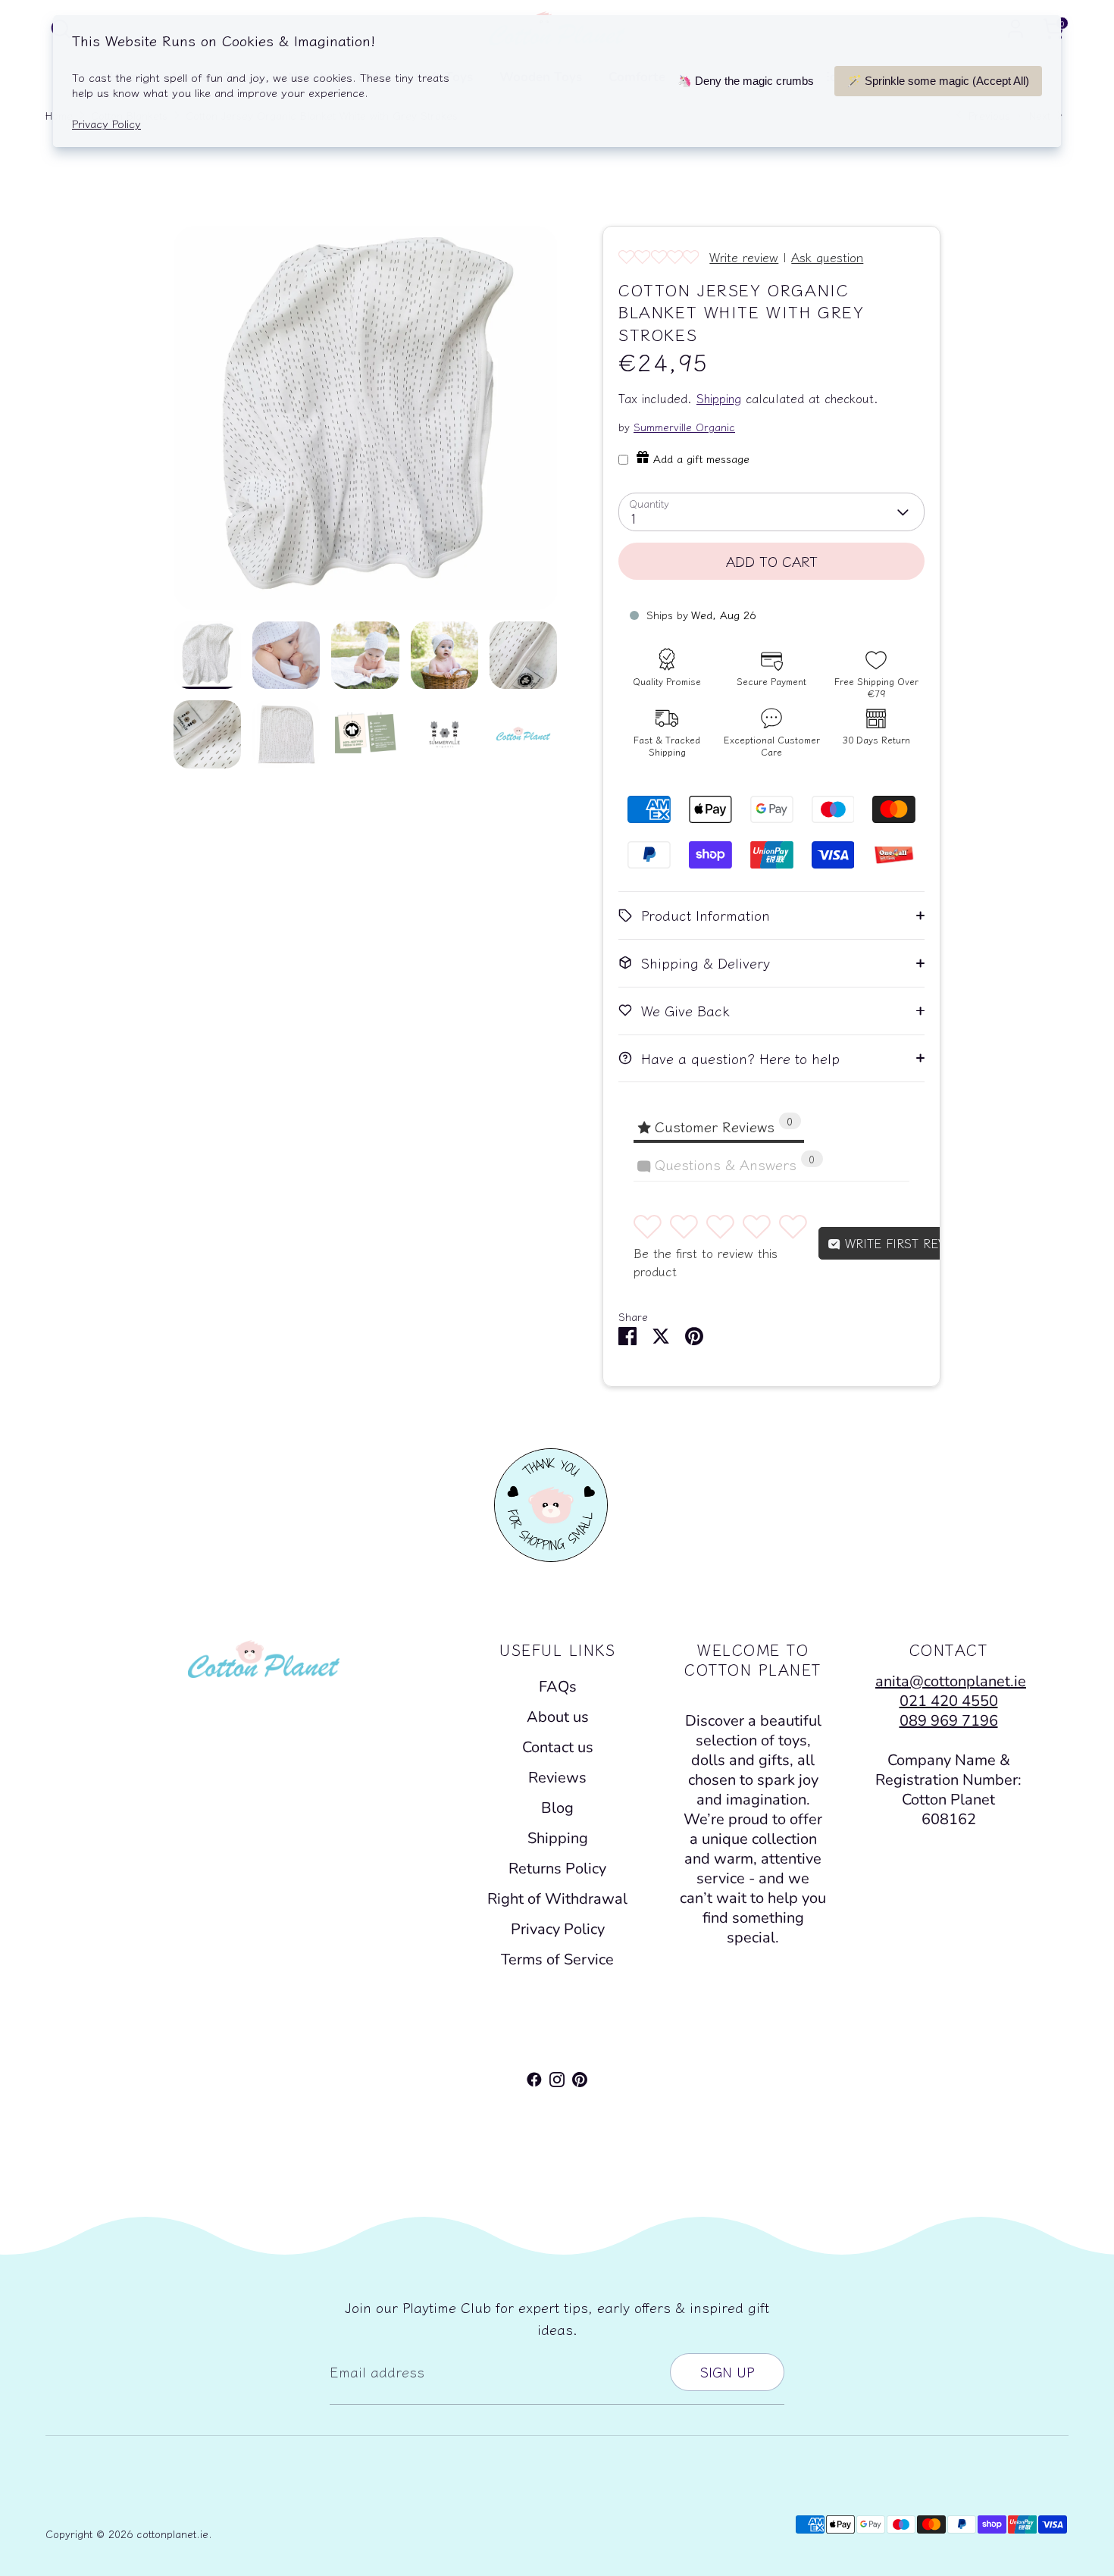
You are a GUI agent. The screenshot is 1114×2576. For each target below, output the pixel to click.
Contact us (558, 1747)
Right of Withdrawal (557, 1899)
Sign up (727, 2371)
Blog (557, 1808)
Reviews (557, 1778)
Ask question (827, 257)
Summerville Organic (684, 427)
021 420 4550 (949, 1701)
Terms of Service (557, 1959)
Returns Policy (557, 1869)
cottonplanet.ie (172, 2534)
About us (558, 1717)
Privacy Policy (558, 1929)
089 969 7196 (949, 1721)
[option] (366, 424)
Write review (744, 257)
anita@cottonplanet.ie (951, 1681)
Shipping (719, 398)
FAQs (558, 1687)
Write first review (904, 1243)
